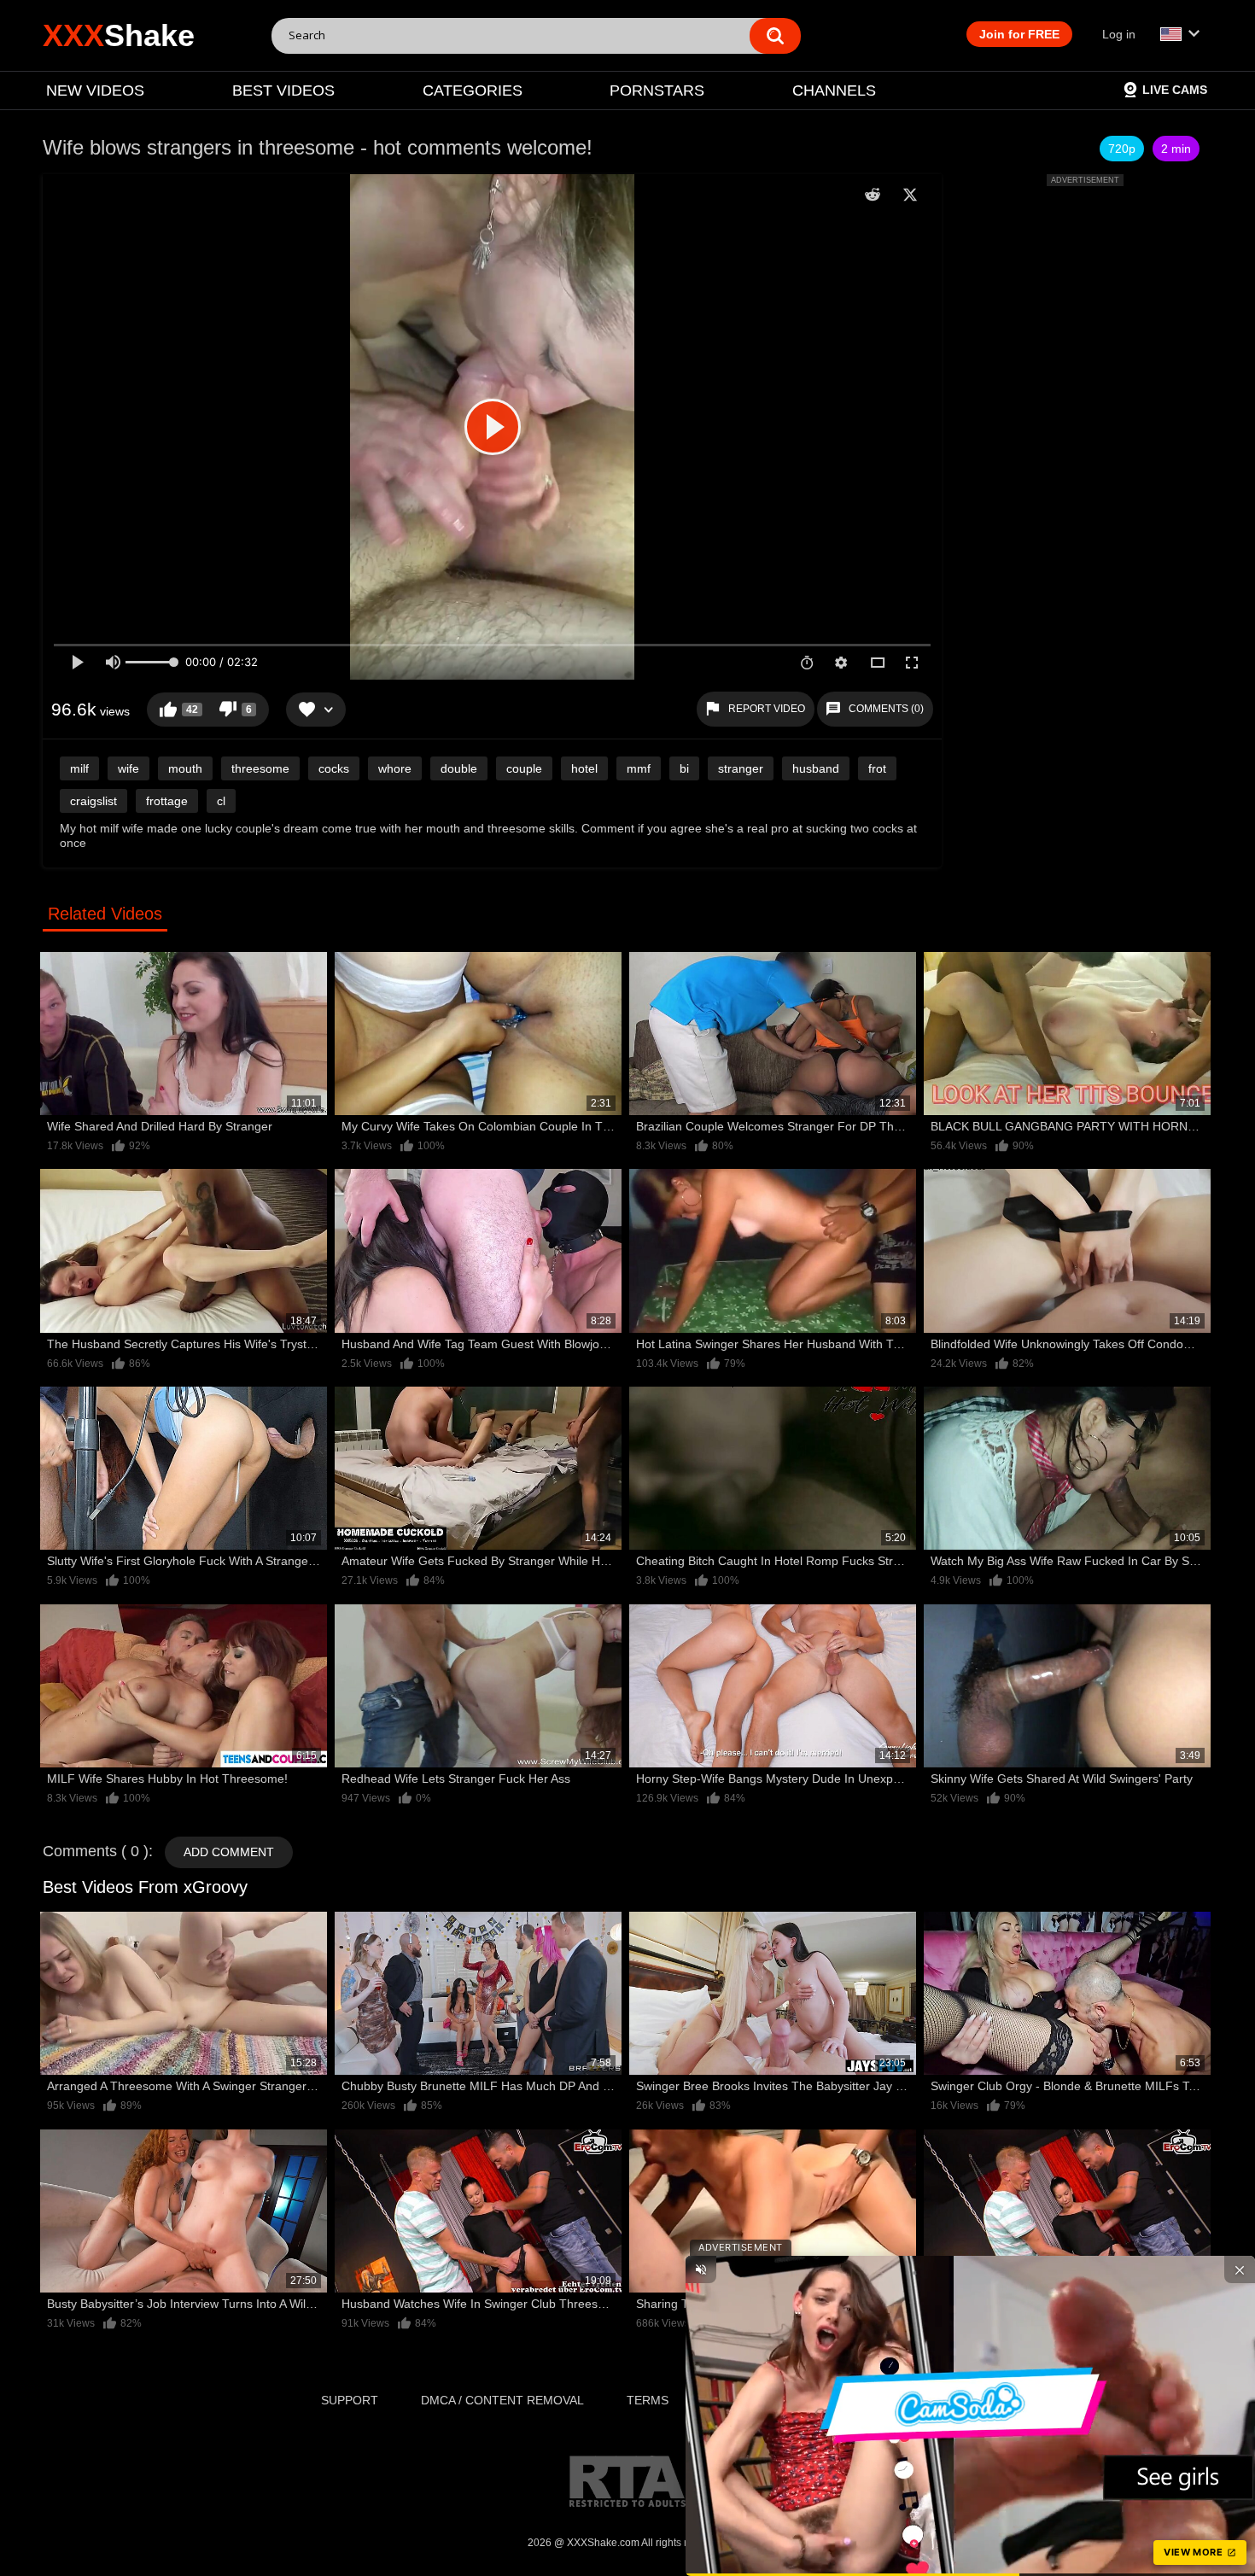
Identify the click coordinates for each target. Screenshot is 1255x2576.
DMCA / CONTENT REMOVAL (502, 2400)
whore (395, 768)
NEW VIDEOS (95, 91)
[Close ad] (1240, 2269)
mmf (639, 768)
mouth (185, 768)
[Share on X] (910, 195)
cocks (334, 768)
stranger (741, 768)
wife (128, 768)
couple (524, 768)
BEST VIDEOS (283, 91)
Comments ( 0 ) (96, 1851)
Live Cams (1175, 90)
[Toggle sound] (701, 2269)
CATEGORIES (473, 91)
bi (684, 768)
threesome (260, 768)
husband (816, 768)
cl (221, 801)
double (459, 768)
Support (350, 2400)
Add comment (229, 1852)
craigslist (93, 801)
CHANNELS (834, 91)
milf (79, 768)
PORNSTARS (657, 91)
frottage (167, 801)
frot (877, 768)
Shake (119, 35)
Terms (648, 2400)
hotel (584, 768)
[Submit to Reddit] (873, 195)
